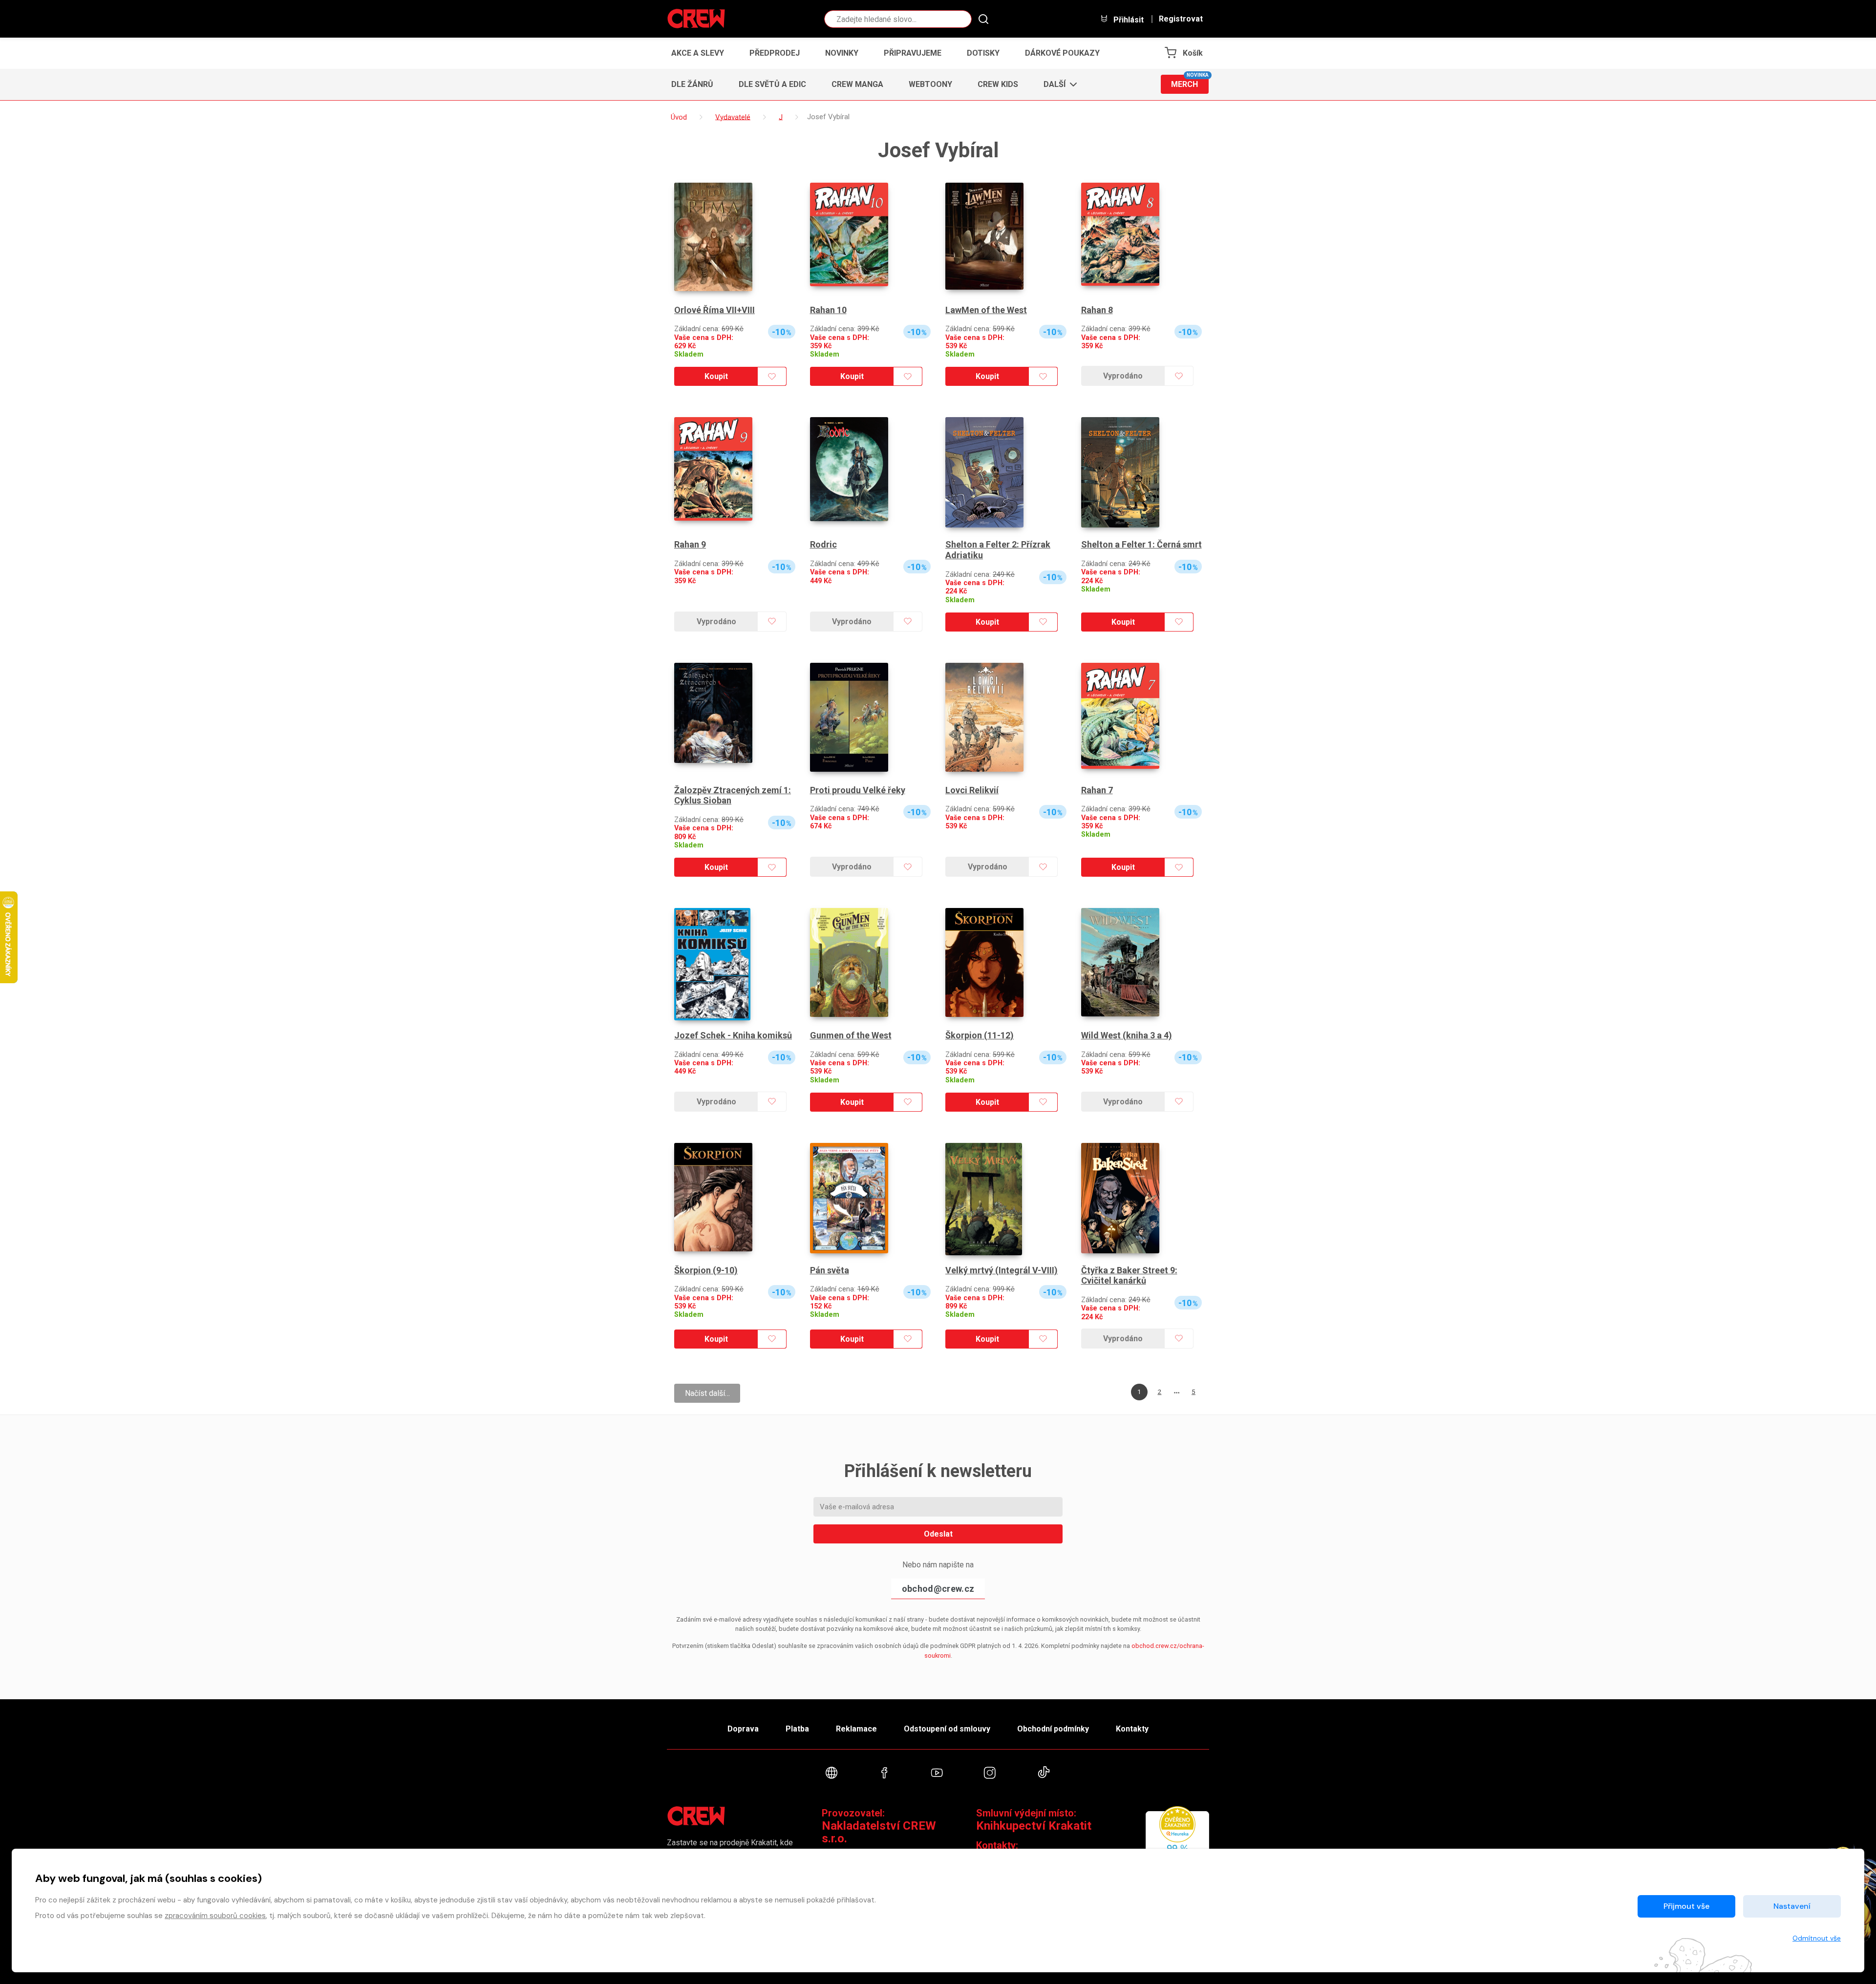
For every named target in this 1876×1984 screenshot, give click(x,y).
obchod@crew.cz (938, 1589)
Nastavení (1792, 1906)
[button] (1057, 84)
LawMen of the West (986, 310)
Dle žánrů (692, 84)
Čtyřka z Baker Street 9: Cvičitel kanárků (1129, 1276)
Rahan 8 (1097, 310)
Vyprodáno (1123, 376)
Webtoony (930, 84)
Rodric (823, 544)
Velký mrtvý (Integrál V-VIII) (1002, 1270)
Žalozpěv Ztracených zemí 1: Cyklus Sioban (733, 795)
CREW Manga (857, 84)
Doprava (743, 1729)
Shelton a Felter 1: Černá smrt (1141, 544)
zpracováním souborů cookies (215, 1916)
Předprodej (775, 53)
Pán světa (830, 1270)
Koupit (716, 376)
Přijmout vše (1686, 1906)
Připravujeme (913, 53)
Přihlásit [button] (1128, 20)
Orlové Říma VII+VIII (714, 310)
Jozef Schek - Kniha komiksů (733, 1035)
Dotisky (983, 53)
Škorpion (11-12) (980, 1035)
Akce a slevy (698, 53)
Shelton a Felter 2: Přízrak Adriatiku (998, 550)
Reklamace (856, 1729)
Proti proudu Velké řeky (858, 790)
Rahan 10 (828, 310)
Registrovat (1181, 19)
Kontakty (1132, 1729)
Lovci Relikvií (972, 790)
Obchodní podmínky (1053, 1729)
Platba (797, 1729)
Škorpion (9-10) (706, 1270)
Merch (1190, 82)
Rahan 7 (1097, 790)
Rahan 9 (690, 544)
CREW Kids (998, 84)
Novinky (842, 53)
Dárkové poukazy (1062, 53)
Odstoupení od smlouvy (947, 1729)
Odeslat (938, 1534)
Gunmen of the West (851, 1035)
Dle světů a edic (772, 84)
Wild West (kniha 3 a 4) (1127, 1035)
